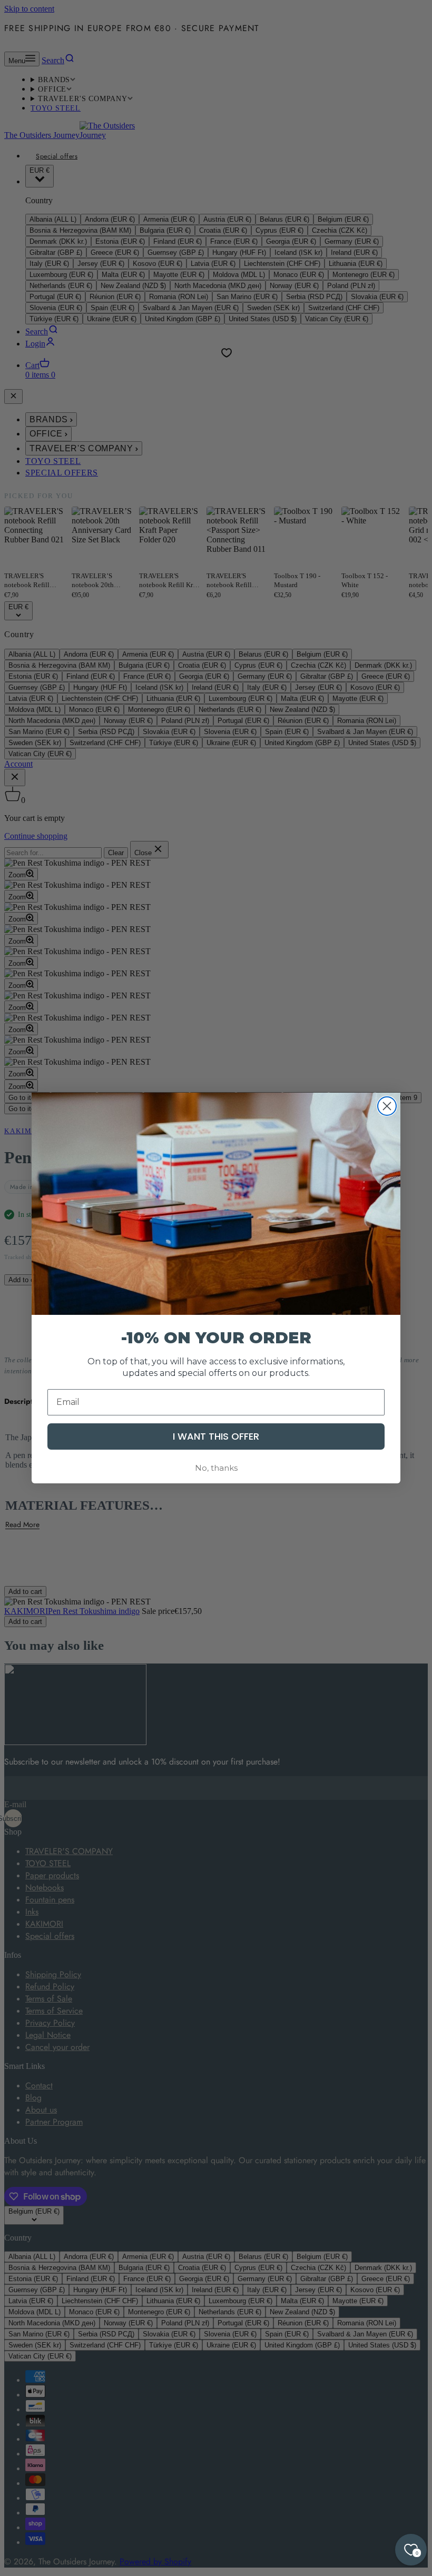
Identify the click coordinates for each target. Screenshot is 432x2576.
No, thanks (216, 1468)
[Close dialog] (387, 1106)
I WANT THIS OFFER (216, 1436)
